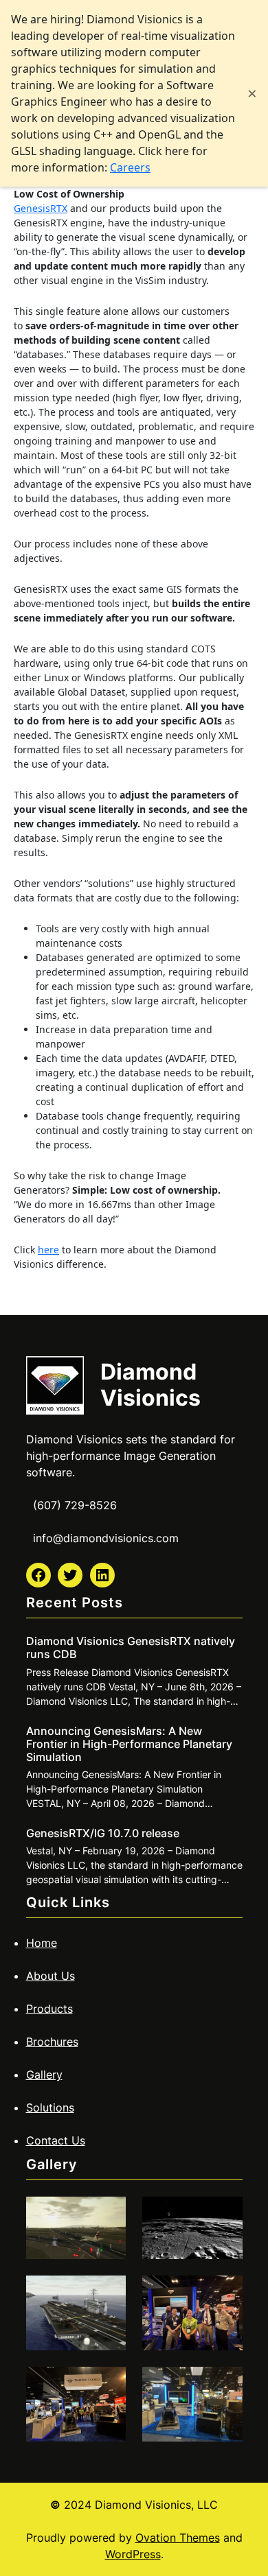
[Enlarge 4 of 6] (225, 2293)
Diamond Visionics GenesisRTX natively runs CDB (131, 1648)
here (48, 1250)
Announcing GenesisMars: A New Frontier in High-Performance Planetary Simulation (129, 1744)
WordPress (133, 2554)
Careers (130, 167)
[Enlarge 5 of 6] (108, 2385)
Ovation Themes (178, 2538)
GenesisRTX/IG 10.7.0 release (103, 1833)
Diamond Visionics (150, 1385)
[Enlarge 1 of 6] (108, 2214)
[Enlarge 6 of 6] (225, 2385)
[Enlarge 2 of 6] (225, 2214)
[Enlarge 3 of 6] (108, 2293)
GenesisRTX (41, 208)
